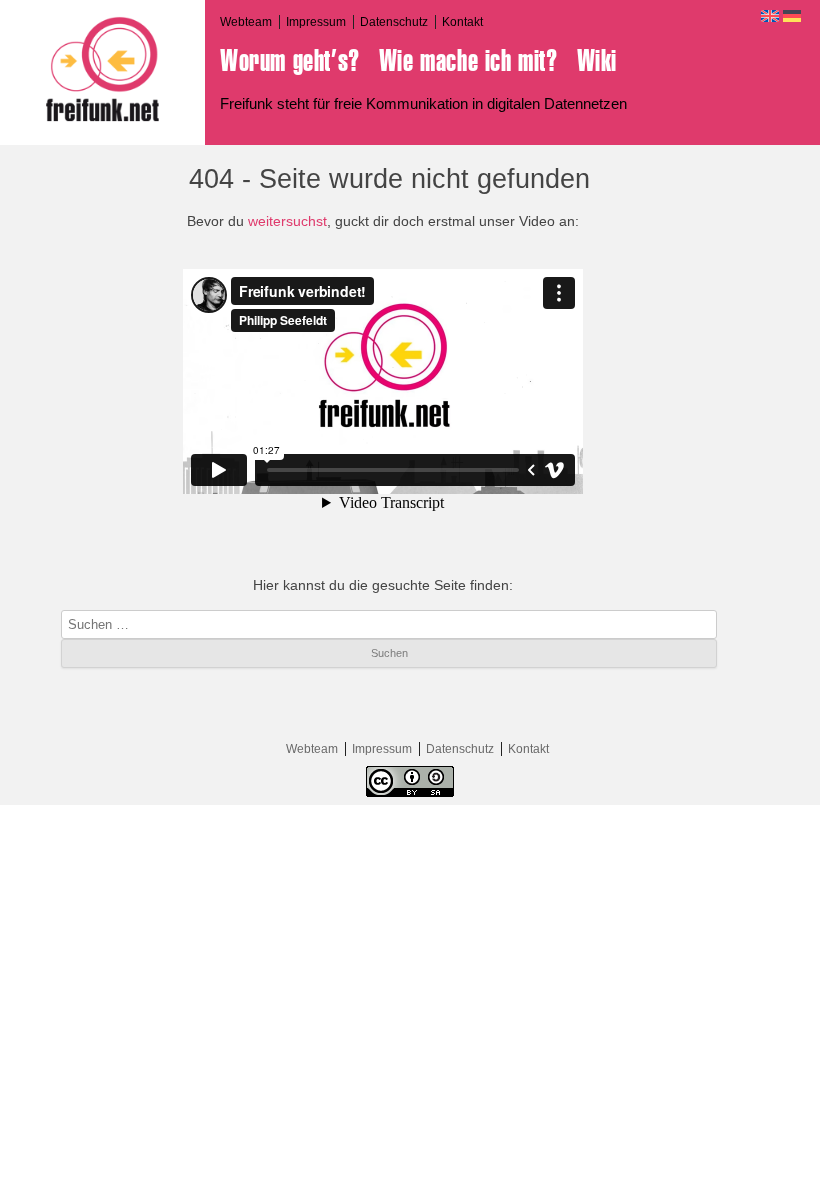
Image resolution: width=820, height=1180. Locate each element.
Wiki (597, 61)
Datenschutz (394, 22)
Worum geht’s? (290, 61)
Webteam (246, 22)
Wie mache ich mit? (468, 61)
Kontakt (462, 22)
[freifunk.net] (102, 69)
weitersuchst (287, 221)
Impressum (316, 22)
